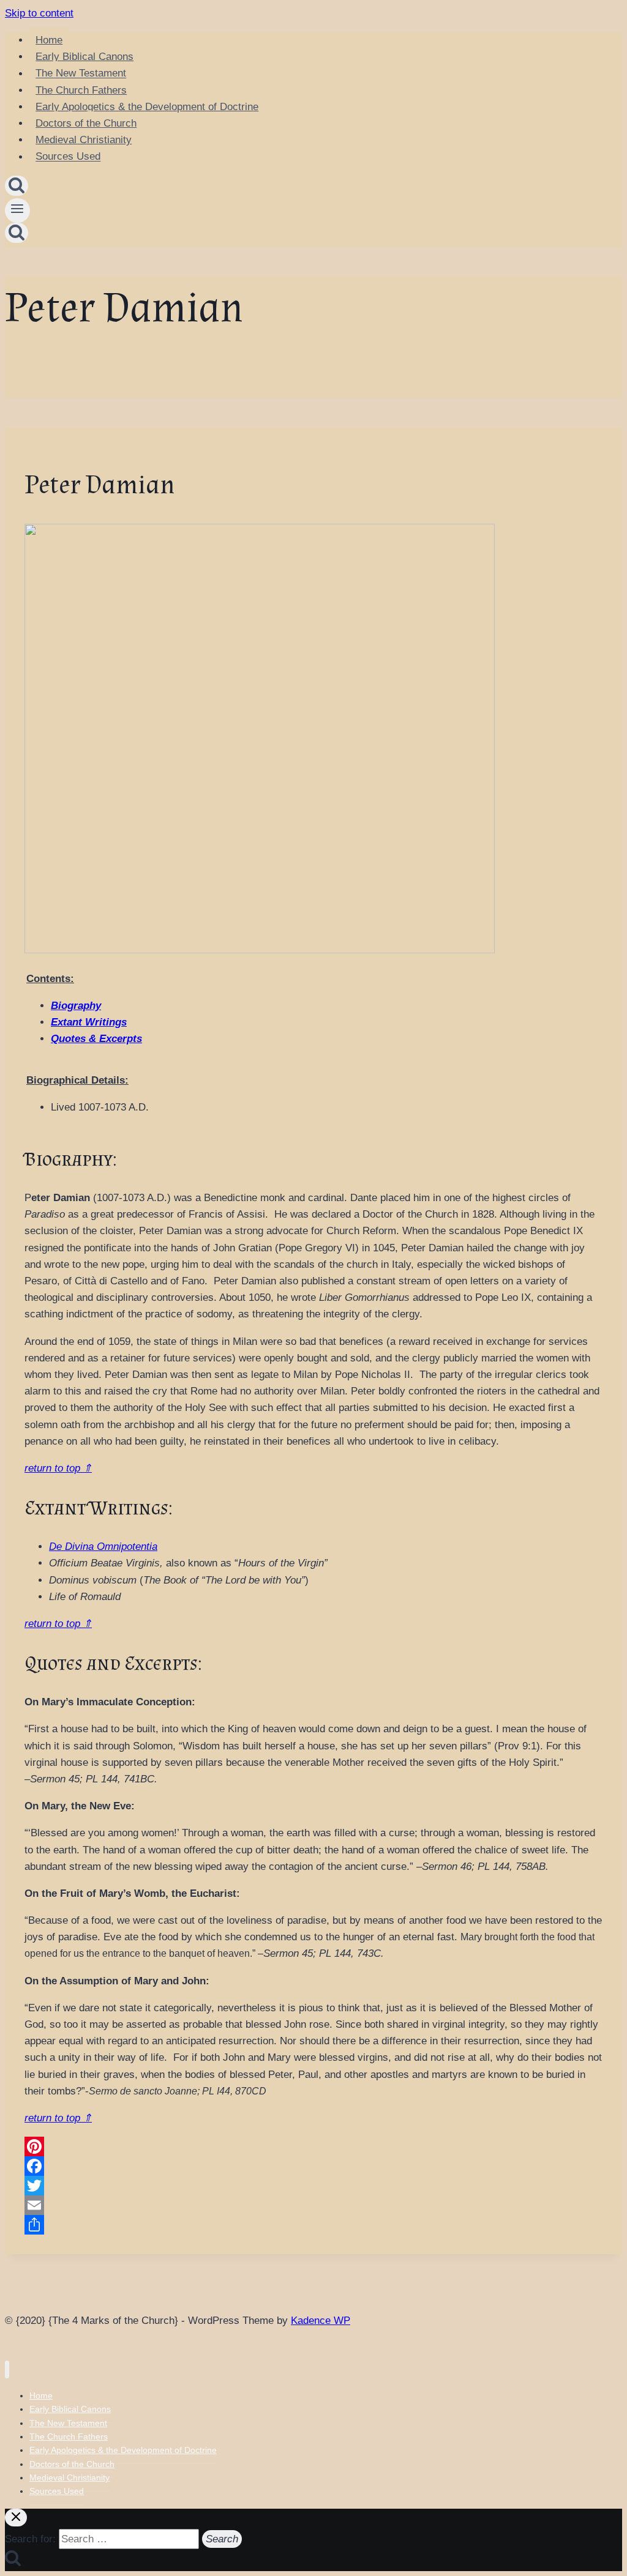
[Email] (313, 2205)
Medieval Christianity (84, 140)
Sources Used (68, 157)
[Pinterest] (313, 2146)
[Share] (313, 2225)
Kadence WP (321, 2321)
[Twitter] (313, 2186)
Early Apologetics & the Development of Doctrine (147, 107)
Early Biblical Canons (84, 57)
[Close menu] (7, 2369)
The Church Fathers (81, 90)
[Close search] (16, 2518)
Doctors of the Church (86, 123)
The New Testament (81, 74)
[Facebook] (313, 2166)
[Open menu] (17, 210)
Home (49, 40)
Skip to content (39, 13)
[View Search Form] (17, 186)
